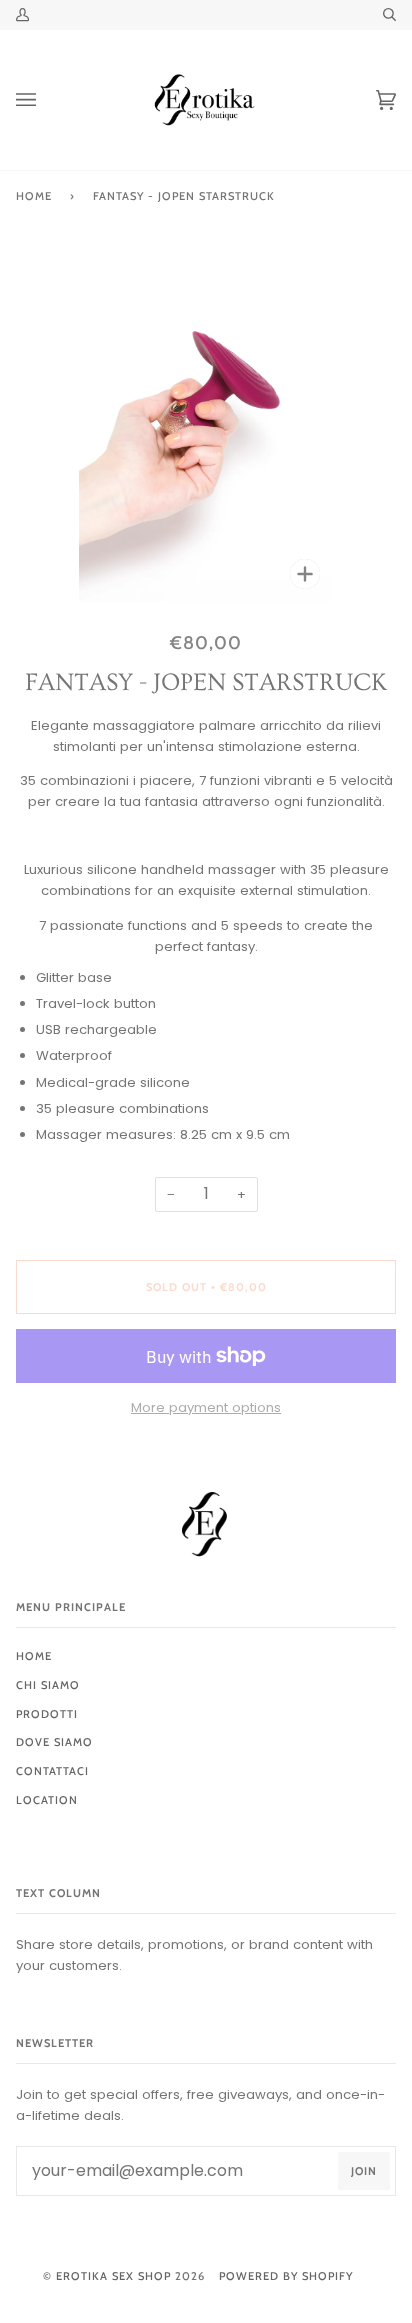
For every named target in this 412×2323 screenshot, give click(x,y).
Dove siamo (54, 1742)
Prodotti (47, 1714)
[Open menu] (46, 100)
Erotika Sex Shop (113, 2276)
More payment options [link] (206, 1407)
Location (47, 1800)
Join (364, 2171)
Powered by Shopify (286, 2276)
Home (34, 196)
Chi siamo (48, 1685)
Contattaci (52, 1771)
